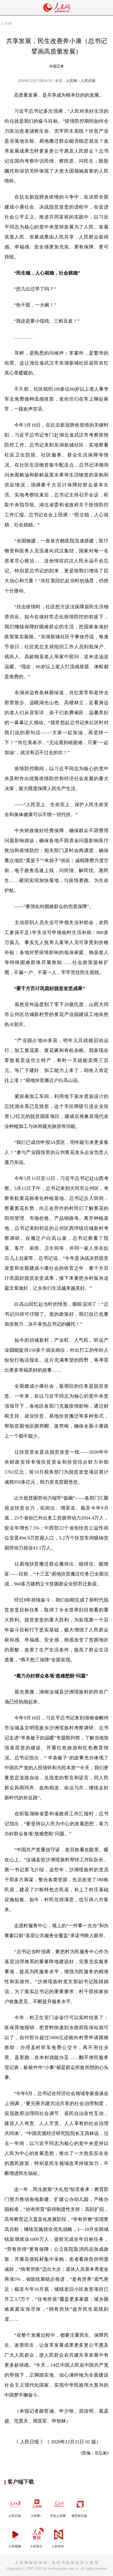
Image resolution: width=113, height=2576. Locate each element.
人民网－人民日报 (81, 81)
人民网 (6, 24)
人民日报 (15, 2516)
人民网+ (36, 2516)
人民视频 (15, 2546)
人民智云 (36, 2546)
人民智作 (58, 2546)
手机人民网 (58, 2516)
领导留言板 (79, 2516)
